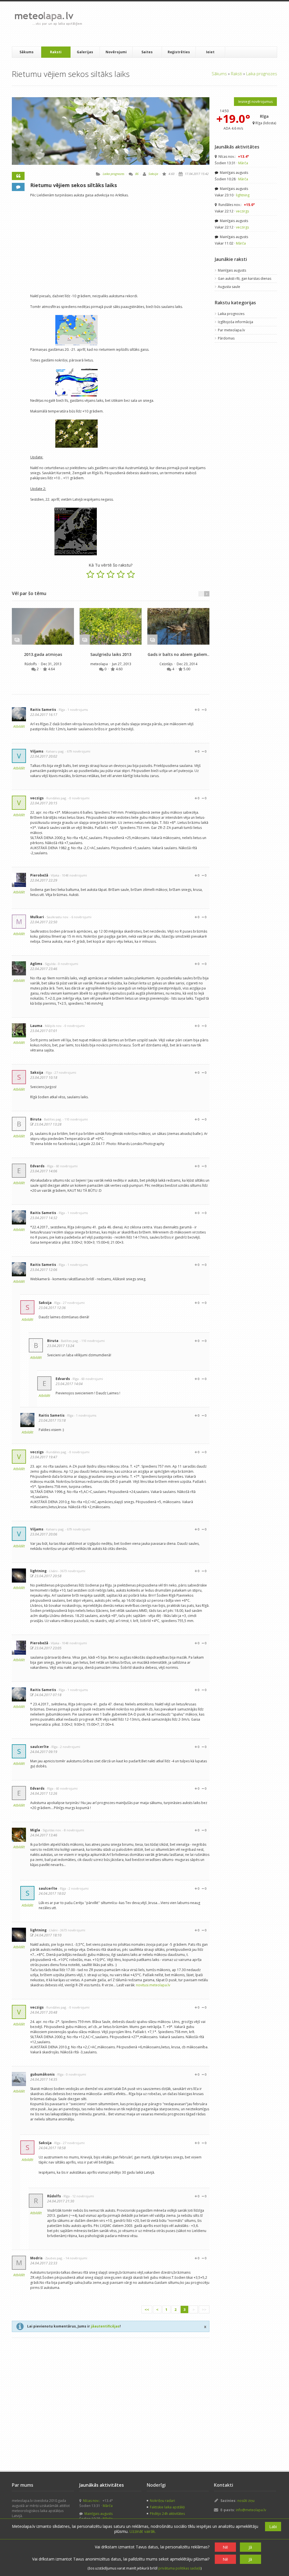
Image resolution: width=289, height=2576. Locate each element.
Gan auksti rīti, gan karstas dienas (245, 279)
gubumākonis (42, 2074)
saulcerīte (40, 1747)
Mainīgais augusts (234, 173)
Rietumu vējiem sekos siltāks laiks (74, 185)
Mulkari (37, 917)
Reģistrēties (179, 52)
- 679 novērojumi (78, 751)
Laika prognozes (262, 74)
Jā (250, 2547)
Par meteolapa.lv (231, 330)
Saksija (153, 174)
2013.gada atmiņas (43, 654)
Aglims (36, 964)
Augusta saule (229, 287)
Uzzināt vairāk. (143, 2531)
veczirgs (242, 211)
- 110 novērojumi (75, 1119)
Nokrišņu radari (162, 2501)
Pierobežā (39, 875)
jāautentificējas (105, 2326)
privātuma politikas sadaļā (179, 2568)
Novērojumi (116, 52)
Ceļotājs (166, 664)
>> (204, 2309)
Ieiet (210, 52)
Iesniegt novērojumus (255, 102)
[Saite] (43, 626)
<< (147, 2309)
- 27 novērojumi (64, 1072)
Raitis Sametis (43, 710)
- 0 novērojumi (79, 798)
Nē (225, 2547)
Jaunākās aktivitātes (237, 147)
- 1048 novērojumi (74, 875)
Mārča (243, 163)
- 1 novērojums (77, 710)
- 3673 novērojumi (72, 1571)
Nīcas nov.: (233, 157)
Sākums (27, 52)
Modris (36, 2258)
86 (137, 174)
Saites (147, 52)
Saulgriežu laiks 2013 (111, 654)
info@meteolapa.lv (251, 2510)
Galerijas (85, 52)
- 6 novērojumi (81, 917)
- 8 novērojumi (73, 1830)
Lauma (36, 1026)
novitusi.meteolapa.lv (153, 1985)
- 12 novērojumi (82, 2196)
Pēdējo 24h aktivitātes (167, 2514)
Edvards (37, 1166)
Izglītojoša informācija (236, 322)
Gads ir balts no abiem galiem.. (179, 654)
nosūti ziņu (246, 2501)
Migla (35, 1830)
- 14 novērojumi (75, 2258)
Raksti (56, 52)
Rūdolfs (31, 664)
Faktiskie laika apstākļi (167, 2507)
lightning (38, 1571)
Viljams (37, 751)
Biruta (36, 1119)
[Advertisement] (189, 24)
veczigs (37, 798)
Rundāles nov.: (236, 205)
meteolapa (99, 664)
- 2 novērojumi (69, 1747)
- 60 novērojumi (66, 1166)
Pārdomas (226, 338)
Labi (273, 2527)
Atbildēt (19, 726)
